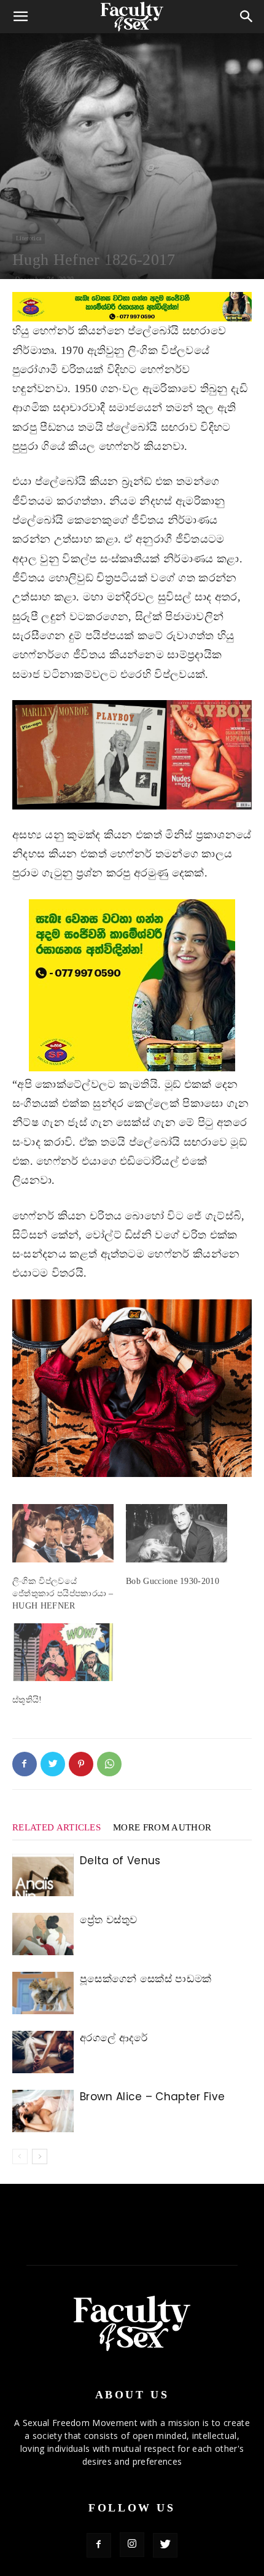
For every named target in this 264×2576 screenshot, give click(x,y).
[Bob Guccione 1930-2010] (177, 1533)
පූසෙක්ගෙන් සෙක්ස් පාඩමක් (146, 1979)
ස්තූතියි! (27, 1700)
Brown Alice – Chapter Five (152, 2097)
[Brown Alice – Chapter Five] (43, 2111)
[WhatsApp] (109, 1764)
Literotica (29, 238)
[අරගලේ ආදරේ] (43, 2052)
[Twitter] (53, 1764)
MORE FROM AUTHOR (162, 1827)
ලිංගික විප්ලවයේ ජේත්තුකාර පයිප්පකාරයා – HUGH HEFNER (63, 1593)
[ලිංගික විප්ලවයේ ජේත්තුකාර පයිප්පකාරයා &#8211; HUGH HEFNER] (63, 1533)
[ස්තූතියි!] (63, 1652)
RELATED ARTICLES (56, 1827)
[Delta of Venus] (43, 1875)
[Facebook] (25, 1764)
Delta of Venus (120, 1861)
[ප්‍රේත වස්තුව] (43, 1934)
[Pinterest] (81, 1764)
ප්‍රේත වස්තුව (108, 1920)
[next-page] (40, 2157)
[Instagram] (132, 2545)
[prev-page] (20, 2157)
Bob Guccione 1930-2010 (173, 1581)
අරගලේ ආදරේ (114, 2038)
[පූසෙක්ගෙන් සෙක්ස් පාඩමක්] (43, 1993)
